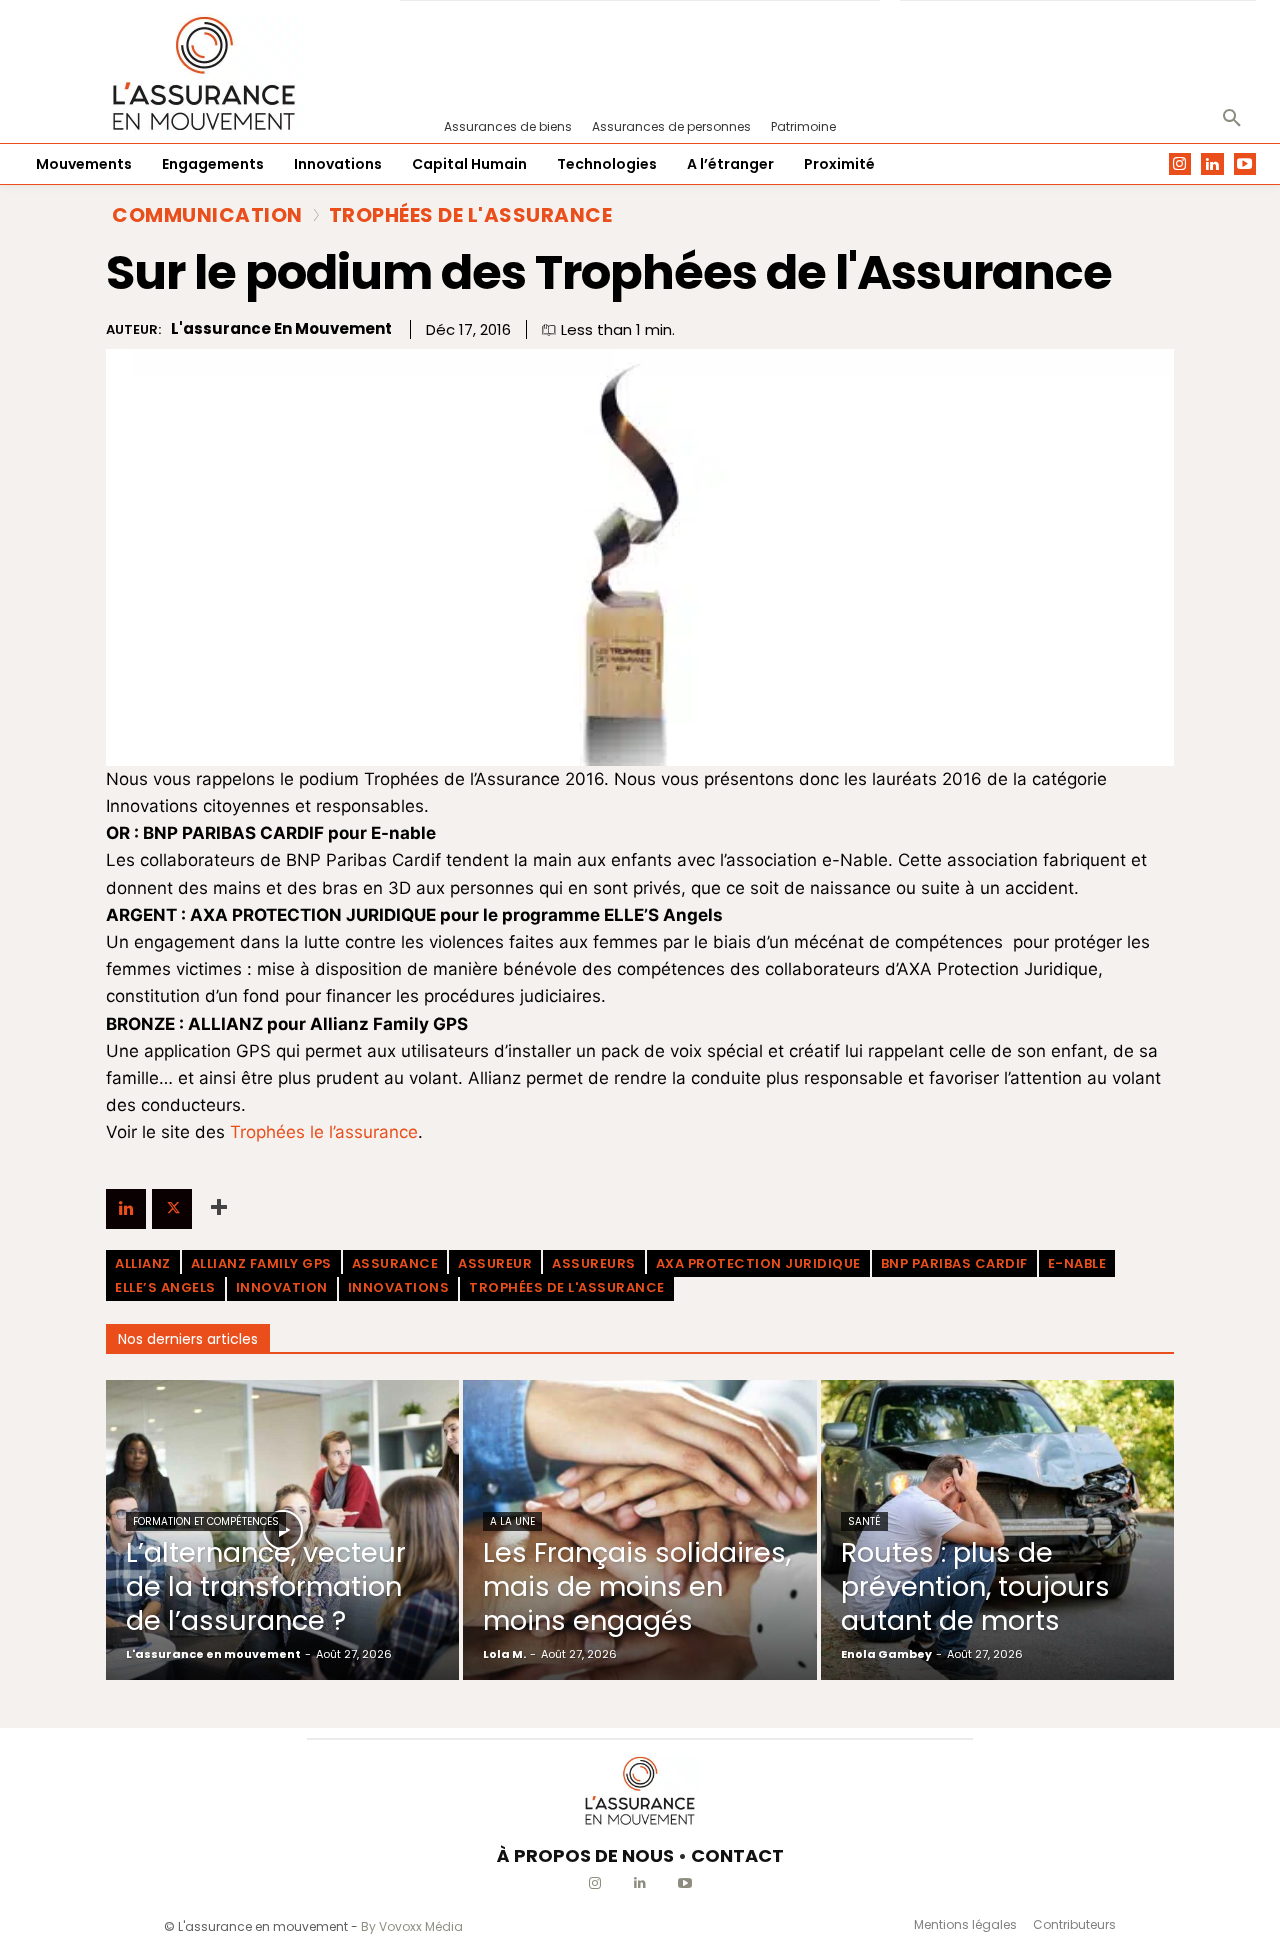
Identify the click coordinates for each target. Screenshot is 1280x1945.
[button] (1232, 119)
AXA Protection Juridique (758, 1263)
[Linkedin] (1212, 164)
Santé (864, 1521)
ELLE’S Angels (165, 1287)
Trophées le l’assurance (324, 1132)
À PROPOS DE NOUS (585, 1855)
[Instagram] (1180, 164)
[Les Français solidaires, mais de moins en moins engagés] (639, 1530)
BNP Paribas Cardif (954, 1263)
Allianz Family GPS (261, 1263)
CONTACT (737, 1855)
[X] (172, 1209)
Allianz (143, 1263)
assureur (495, 1263)
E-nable (1077, 1263)
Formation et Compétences (206, 1521)
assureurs (594, 1263)
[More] (219, 1209)
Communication (207, 215)
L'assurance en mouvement (281, 329)
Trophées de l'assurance (567, 1287)
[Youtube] (1245, 164)
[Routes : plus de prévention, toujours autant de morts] (997, 1530)
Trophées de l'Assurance (471, 215)
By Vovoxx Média (412, 1926)
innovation (282, 1287)
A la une (512, 1521)
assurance (395, 1263)
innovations (399, 1287)
